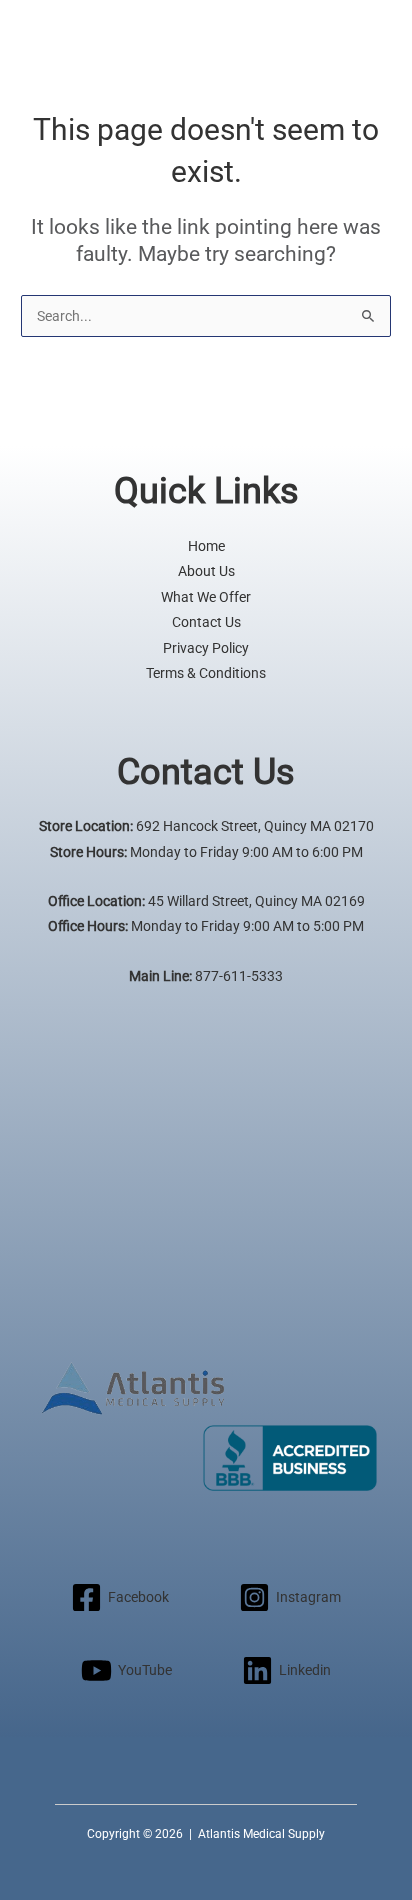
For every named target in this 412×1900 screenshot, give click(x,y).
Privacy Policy (206, 648)
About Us (206, 571)
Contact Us (206, 622)
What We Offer (206, 597)
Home (206, 546)
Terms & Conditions (206, 673)
